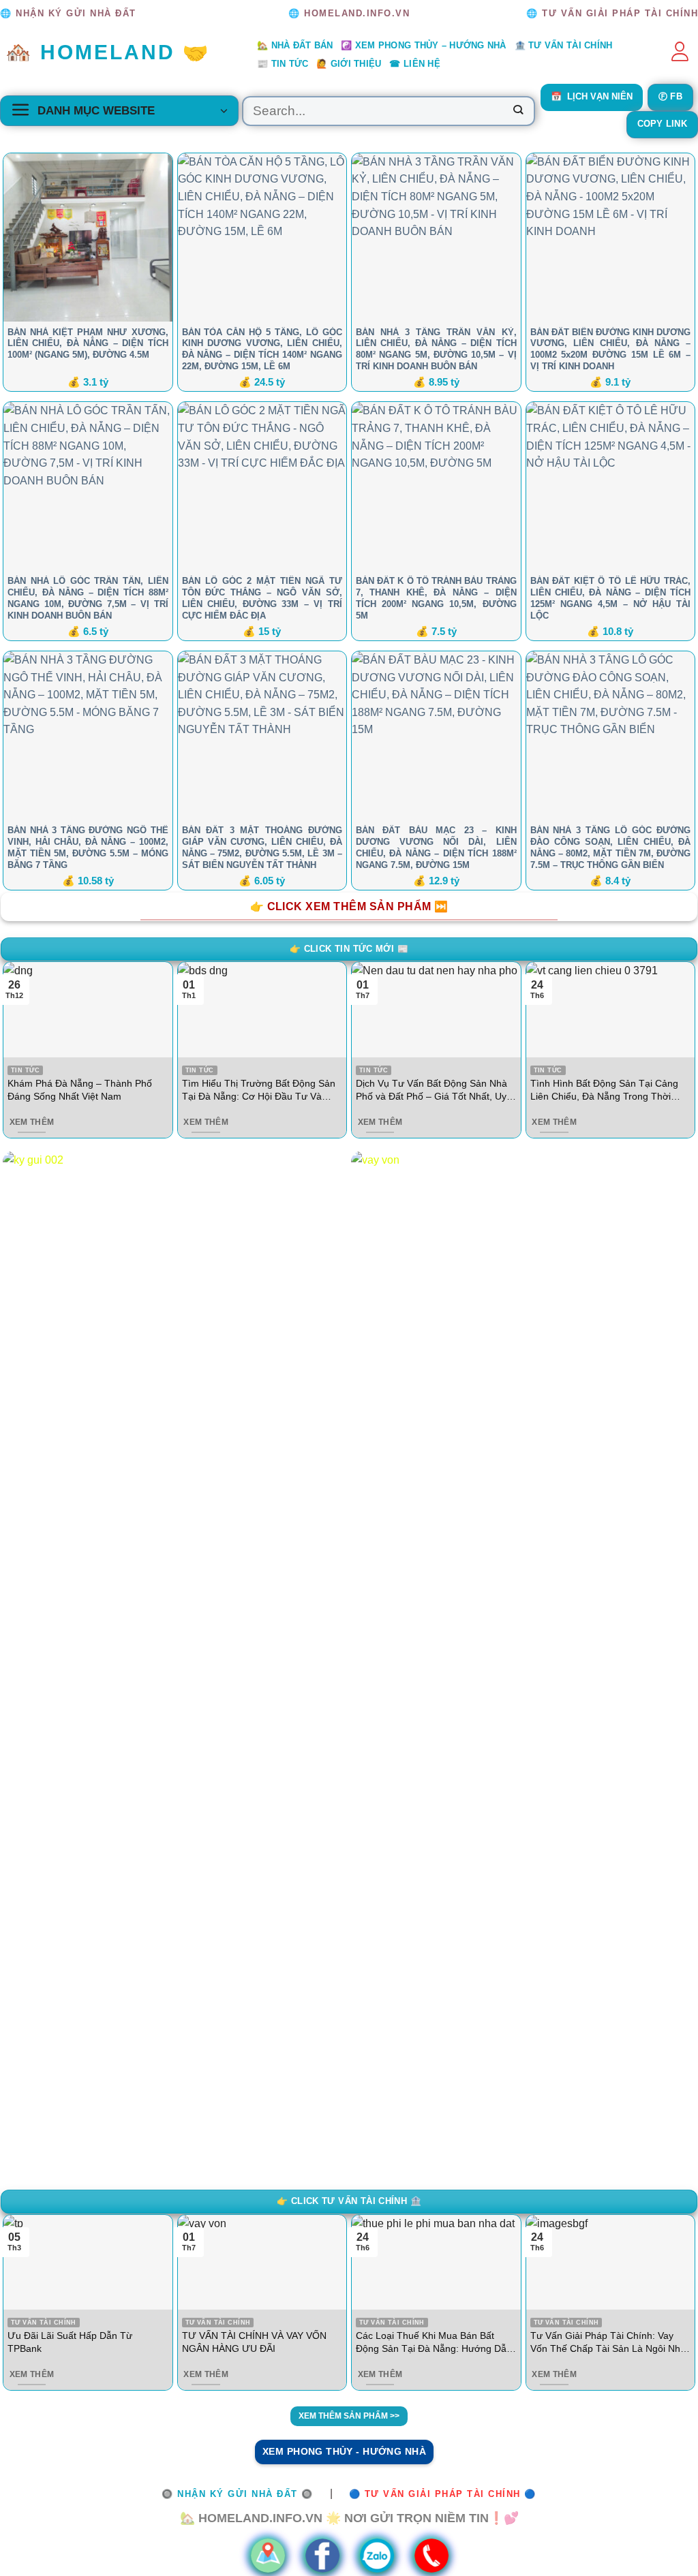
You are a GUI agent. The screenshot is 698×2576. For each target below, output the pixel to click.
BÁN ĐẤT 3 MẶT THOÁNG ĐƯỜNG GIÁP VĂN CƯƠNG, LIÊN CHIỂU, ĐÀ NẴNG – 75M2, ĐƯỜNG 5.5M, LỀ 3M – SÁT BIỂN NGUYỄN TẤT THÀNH (262, 848)
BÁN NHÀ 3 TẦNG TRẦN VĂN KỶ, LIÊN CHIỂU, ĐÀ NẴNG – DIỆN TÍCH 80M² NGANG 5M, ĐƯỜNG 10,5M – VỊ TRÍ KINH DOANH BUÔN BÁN (436, 350)
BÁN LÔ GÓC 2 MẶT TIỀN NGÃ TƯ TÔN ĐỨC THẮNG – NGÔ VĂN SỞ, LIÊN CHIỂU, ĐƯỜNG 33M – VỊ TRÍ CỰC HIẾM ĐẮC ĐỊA (262, 598)
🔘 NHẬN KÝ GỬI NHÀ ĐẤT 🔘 (238, 2494)
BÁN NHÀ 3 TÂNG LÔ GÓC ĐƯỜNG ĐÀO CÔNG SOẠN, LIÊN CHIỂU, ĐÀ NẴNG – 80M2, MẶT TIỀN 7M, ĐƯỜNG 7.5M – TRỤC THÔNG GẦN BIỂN (611, 848)
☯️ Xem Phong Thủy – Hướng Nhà (423, 45)
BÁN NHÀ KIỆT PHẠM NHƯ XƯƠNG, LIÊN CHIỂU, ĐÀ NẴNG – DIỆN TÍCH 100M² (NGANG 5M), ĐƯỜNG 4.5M (88, 344)
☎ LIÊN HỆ (414, 64)
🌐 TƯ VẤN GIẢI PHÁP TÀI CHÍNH (612, 13)
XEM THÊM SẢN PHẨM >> (349, 2416)
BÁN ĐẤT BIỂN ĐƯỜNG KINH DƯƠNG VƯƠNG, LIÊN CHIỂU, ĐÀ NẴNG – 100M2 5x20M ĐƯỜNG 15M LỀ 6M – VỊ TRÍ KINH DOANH (611, 350)
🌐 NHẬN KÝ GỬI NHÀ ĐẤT (68, 13)
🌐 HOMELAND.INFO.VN (349, 13)
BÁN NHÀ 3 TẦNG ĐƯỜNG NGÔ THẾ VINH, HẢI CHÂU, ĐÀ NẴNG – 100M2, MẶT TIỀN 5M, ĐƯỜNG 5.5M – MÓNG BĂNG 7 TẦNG (88, 848)
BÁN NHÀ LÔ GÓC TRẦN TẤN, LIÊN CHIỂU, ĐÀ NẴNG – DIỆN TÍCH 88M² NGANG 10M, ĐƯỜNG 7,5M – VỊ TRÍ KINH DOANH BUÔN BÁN (88, 598)
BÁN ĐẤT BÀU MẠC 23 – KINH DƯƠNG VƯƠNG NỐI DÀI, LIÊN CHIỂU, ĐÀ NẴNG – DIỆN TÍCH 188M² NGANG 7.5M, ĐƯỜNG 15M (436, 848)
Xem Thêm (32, 1122)
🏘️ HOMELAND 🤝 (108, 52)
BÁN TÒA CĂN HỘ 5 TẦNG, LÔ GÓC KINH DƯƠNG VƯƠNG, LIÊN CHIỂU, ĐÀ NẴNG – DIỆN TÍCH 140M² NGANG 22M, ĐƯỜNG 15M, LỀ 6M (262, 350)
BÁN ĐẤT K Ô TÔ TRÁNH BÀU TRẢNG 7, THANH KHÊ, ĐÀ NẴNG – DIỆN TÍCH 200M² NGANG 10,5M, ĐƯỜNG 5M (436, 598)
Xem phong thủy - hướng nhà (344, 2451)
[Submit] (518, 111)
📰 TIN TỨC (283, 64)
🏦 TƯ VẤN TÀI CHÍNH (564, 45)
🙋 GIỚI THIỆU (349, 64)
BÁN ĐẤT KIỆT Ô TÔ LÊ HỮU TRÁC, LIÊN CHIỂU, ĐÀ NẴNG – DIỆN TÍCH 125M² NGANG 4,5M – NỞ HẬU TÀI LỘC (611, 598)
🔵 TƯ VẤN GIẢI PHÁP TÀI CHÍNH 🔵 (443, 2494)
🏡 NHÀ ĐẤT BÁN (295, 45)
